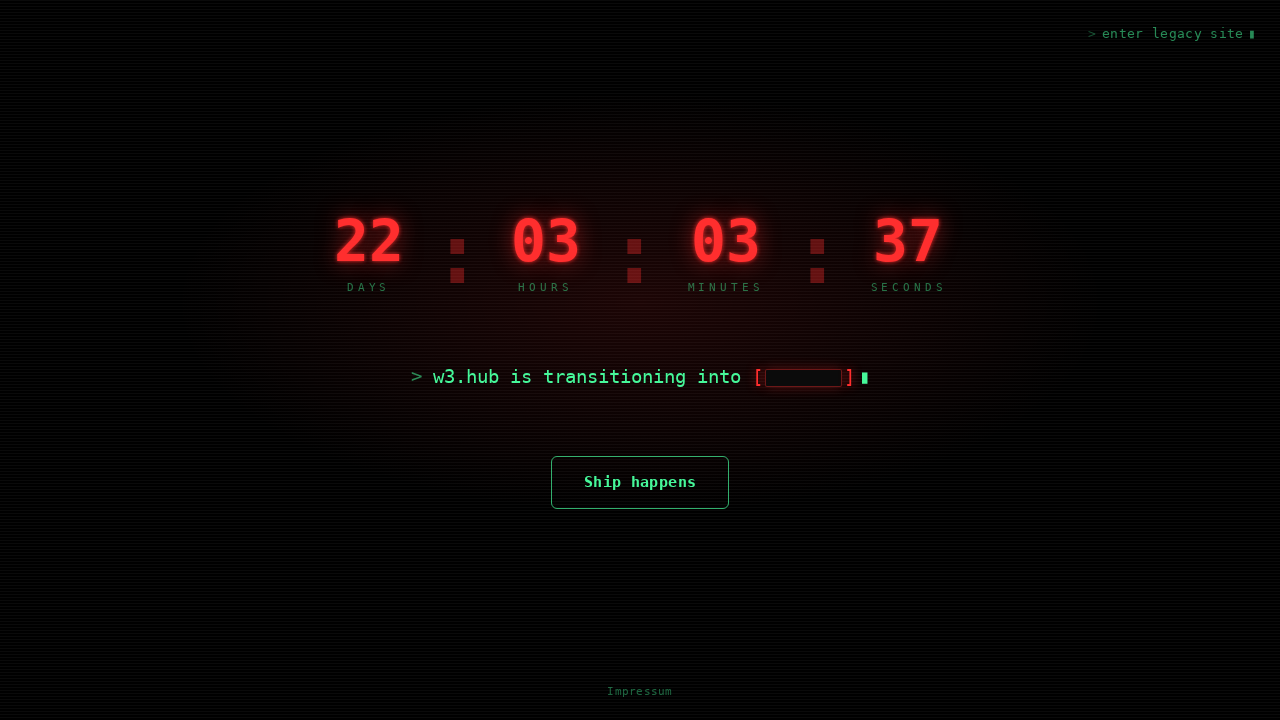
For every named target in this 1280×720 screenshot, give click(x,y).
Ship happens (640, 482)
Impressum (639, 691)
